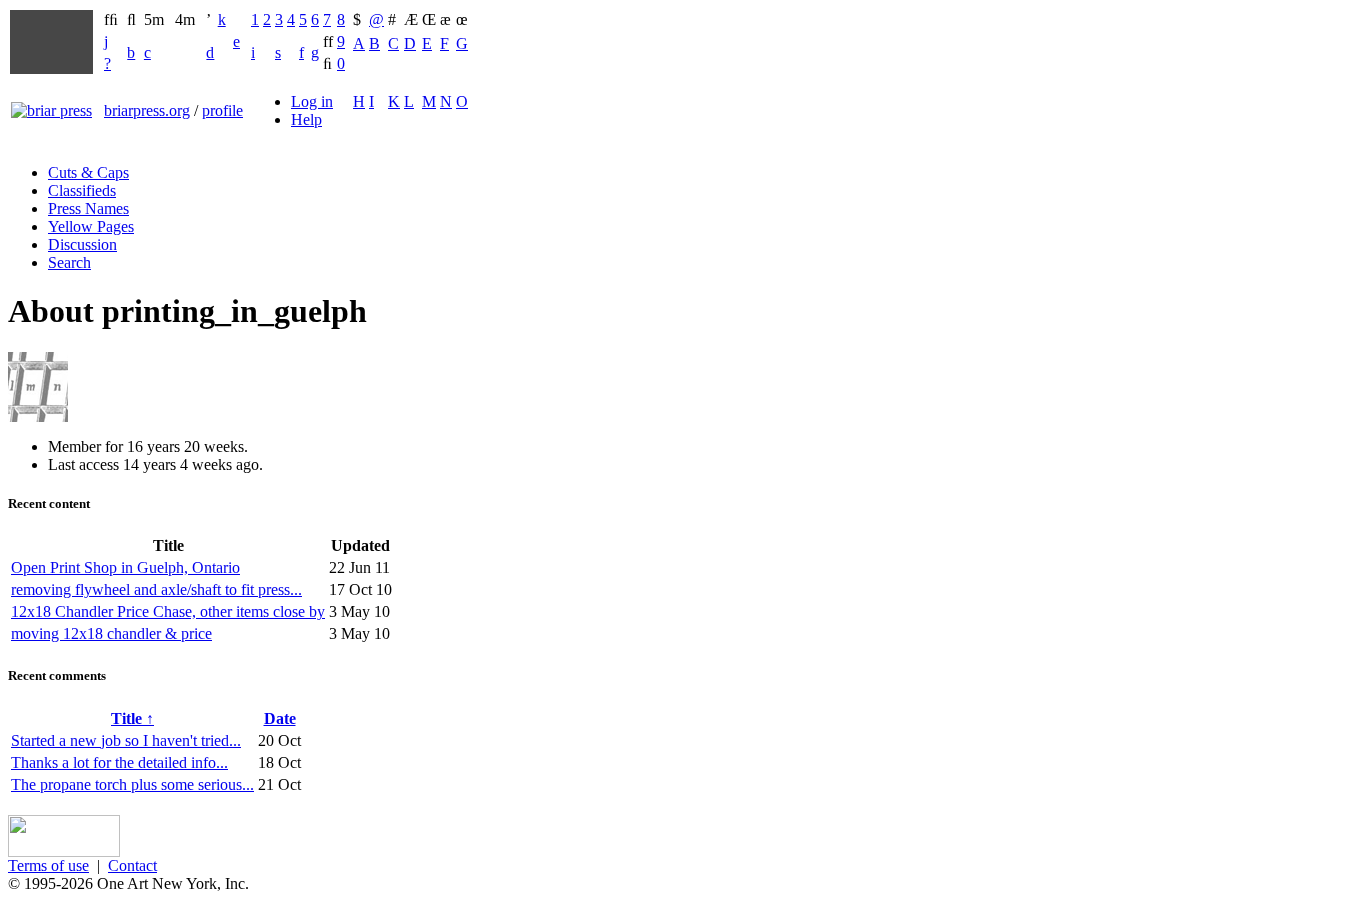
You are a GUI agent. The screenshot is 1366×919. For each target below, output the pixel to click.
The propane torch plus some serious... (132, 784)
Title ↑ (132, 718)
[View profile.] (38, 416)
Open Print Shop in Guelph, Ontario (125, 567)
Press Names (88, 208)
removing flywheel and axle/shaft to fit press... (156, 589)
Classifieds (82, 190)
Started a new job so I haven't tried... (126, 740)
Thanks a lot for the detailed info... (119, 762)
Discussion (82, 244)
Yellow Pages (91, 226)
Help (306, 119)
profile (222, 110)
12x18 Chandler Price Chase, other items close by (168, 611)
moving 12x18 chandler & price (111, 633)
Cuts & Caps (88, 172)
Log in (312, 101)
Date (280, 718)
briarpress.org (147, 110)
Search (69, 262)
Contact (132, 865)
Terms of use (48, 865)
